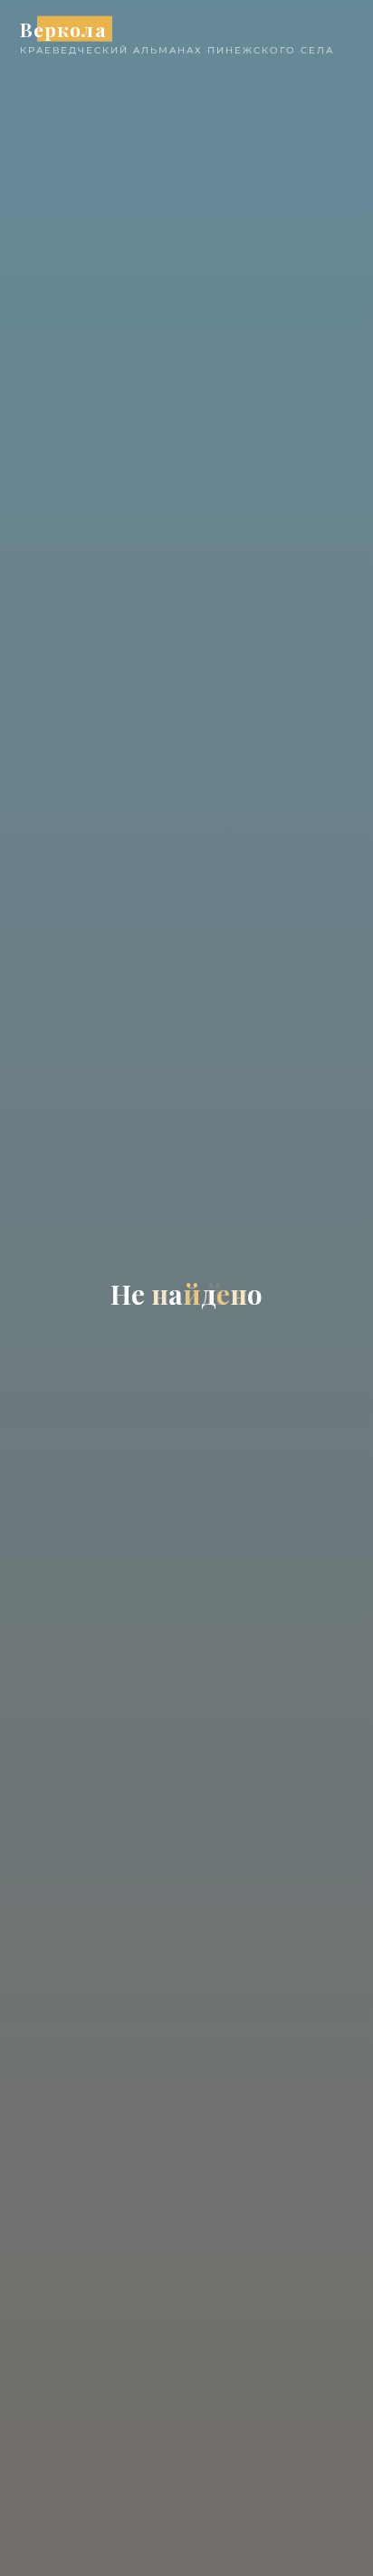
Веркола (63, 28)
